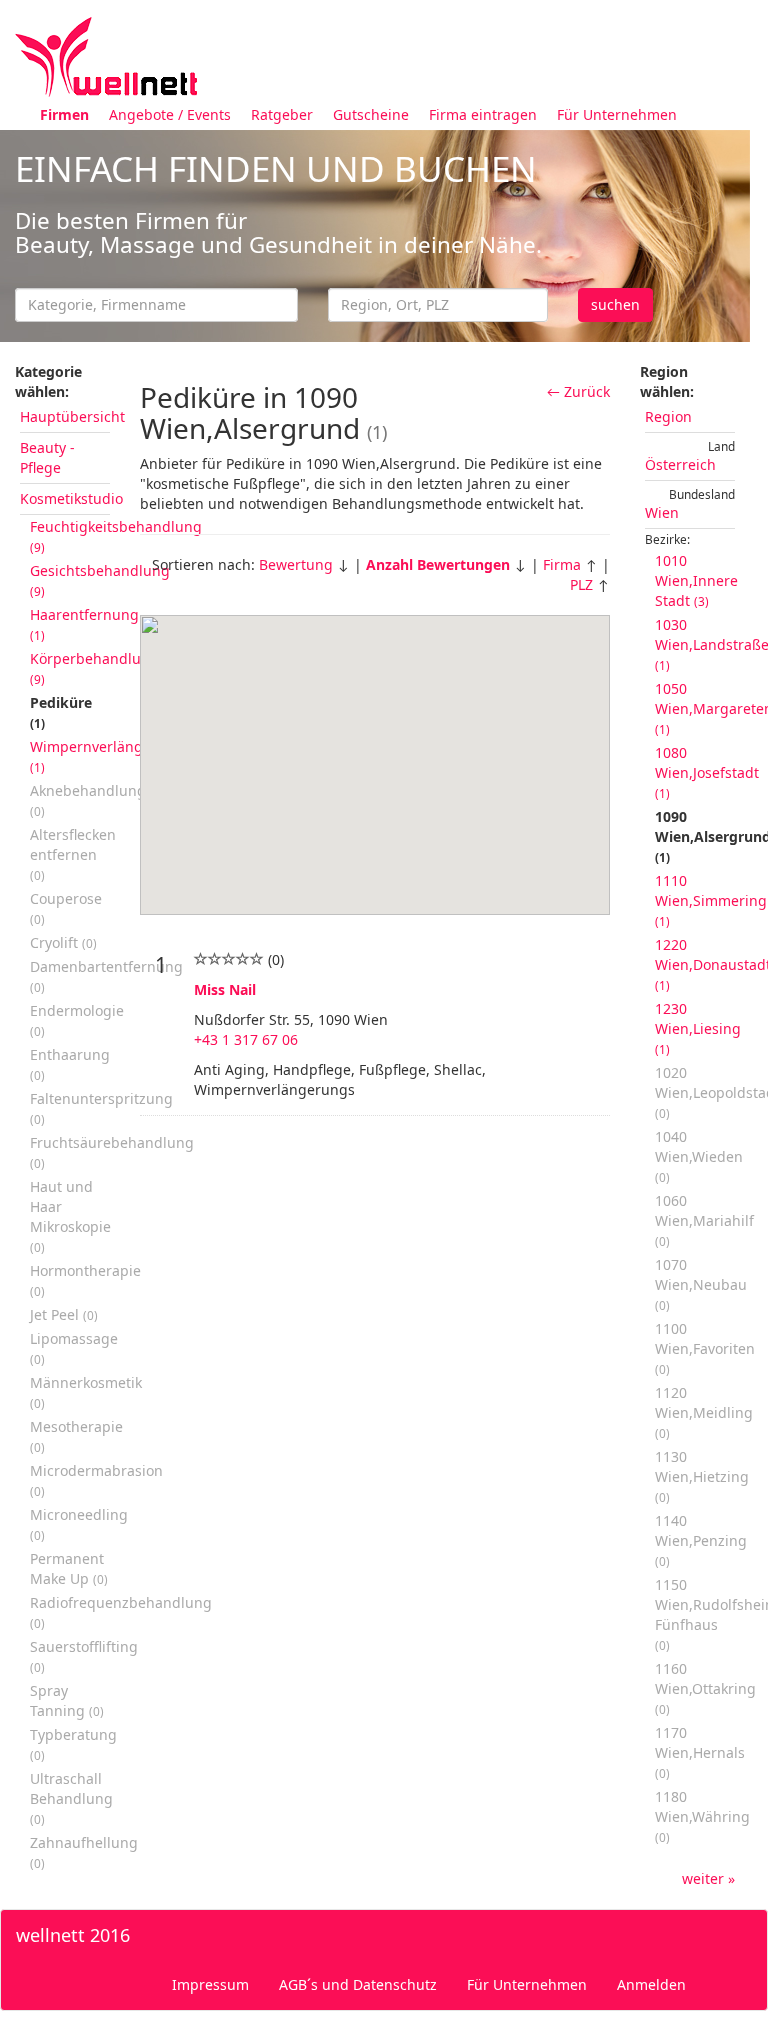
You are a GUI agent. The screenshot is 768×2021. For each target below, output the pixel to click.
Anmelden (651, 1984)
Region (668, 416)
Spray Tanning (67, 1700)
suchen (615, 304)
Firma (562, 564)
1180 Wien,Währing (702, 1816)
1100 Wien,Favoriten (705, 1348)
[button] (375, 753)
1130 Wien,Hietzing (702, 1476)
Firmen (64, 114)
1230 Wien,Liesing (698, 1028)
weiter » (708, 1878)
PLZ (581, 584)
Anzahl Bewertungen (438, 564)
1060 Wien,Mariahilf (704, 1220)
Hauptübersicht (72, 416)
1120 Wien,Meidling (704, 1412)
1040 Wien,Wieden (699, 1156)
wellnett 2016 (73, 1935)
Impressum (210, 1984)
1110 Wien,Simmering (711, 900)
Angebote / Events (170, 114)
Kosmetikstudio (71, 498)
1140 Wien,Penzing (701, 1540)
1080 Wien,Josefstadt (707, 772)
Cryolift (63, 942)
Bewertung (296, 564)
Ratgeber (282, 114)
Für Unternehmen (617, 114)
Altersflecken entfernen (73, 854)
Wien (662, 512)
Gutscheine (371, 114)
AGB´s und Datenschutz (358, 1984)
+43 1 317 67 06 (246, 1039)
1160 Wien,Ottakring (705, 1688)
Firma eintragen (483, 114)
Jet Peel (64, 1314)
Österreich (680, 464)
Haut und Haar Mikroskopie (70, 1216)
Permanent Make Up (69, 1568)
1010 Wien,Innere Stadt (696, 580)
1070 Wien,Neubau (701, 1284)
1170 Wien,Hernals (700, 1752)
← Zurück (578, 391)
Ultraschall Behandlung (71, 1798)
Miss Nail (225, 989)
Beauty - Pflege (47, 457)
